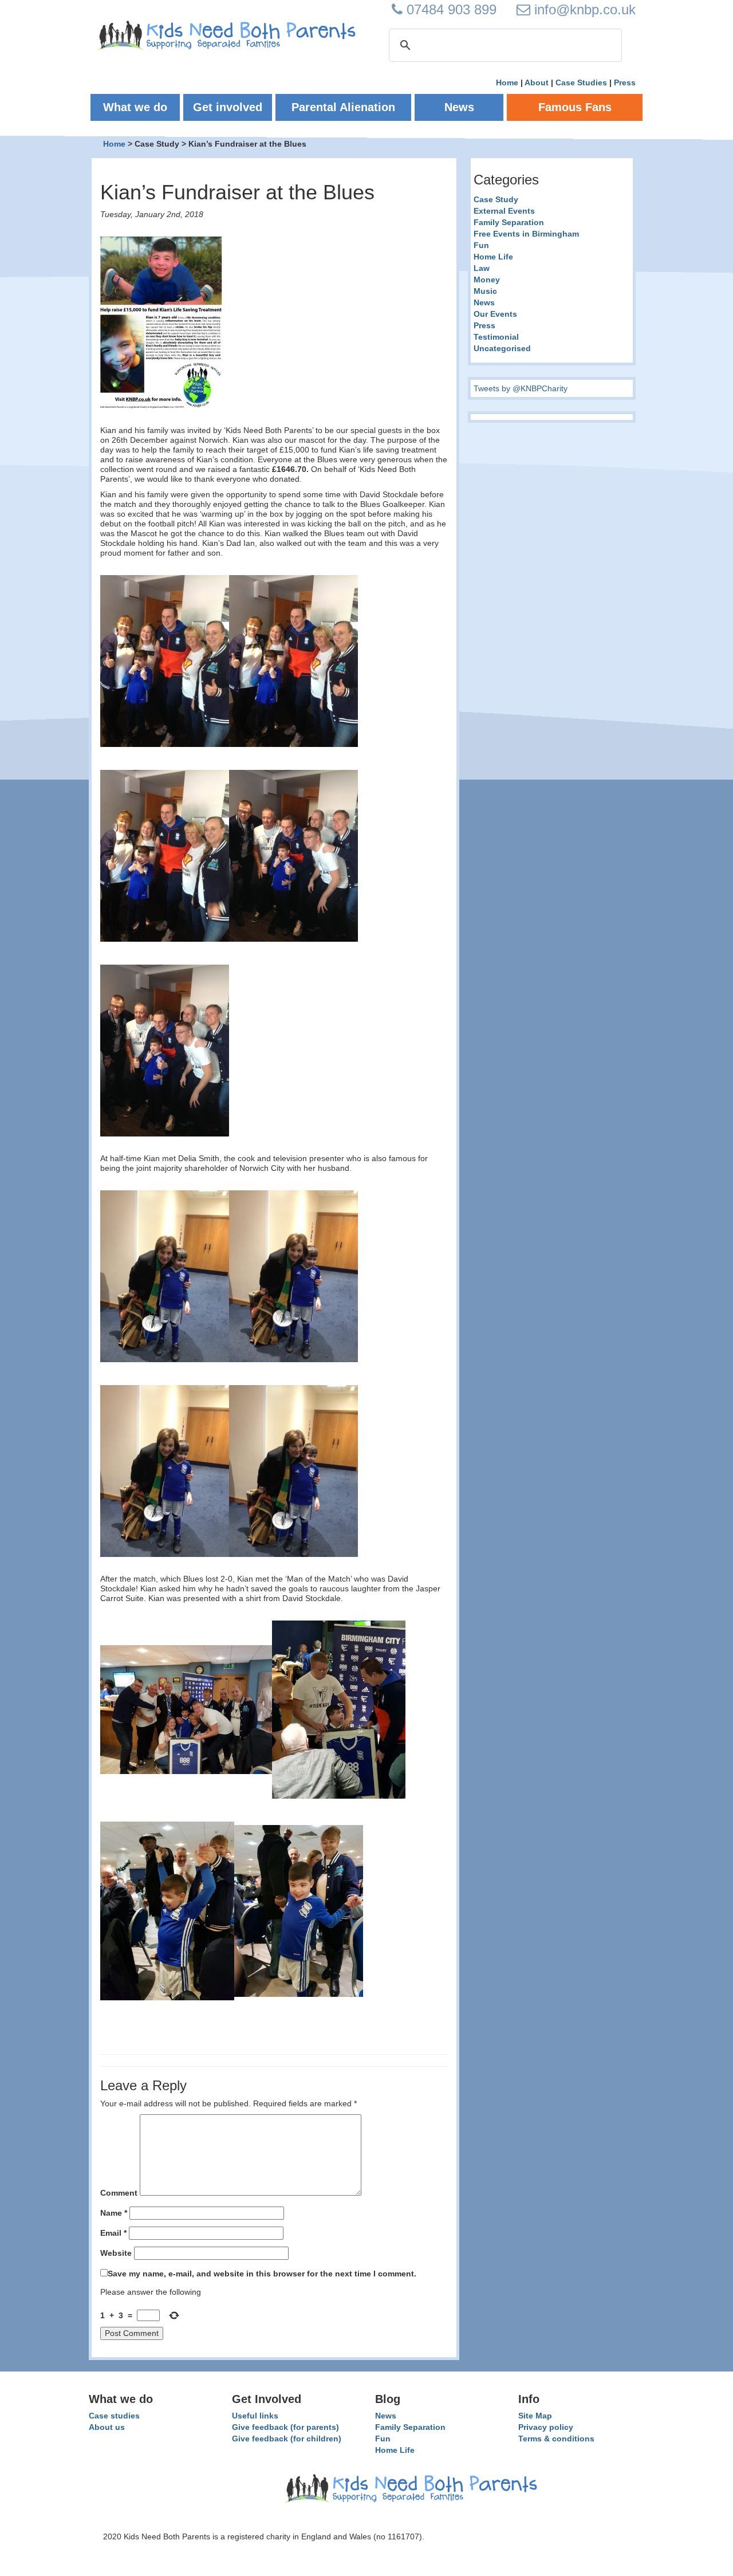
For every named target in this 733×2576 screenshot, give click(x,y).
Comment (119, 2193)
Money (487, 280)
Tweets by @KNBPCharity (521, 388)
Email (113, 2233)
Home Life (493, 257)
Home (507, 82)
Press (625, 82)
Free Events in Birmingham (526, 234)
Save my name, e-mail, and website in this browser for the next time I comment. (262, 2274)
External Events (504, 211)
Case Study (496, 199)
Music (485, 291)
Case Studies (581, 82)
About (537, 82)
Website (116, 2253)
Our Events (495, 314)
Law (482, 268)
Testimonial (496, 337)
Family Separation (509, 222)
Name (114, 2213)
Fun (481, 245)
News (484, 302)
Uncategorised (502, 348)
